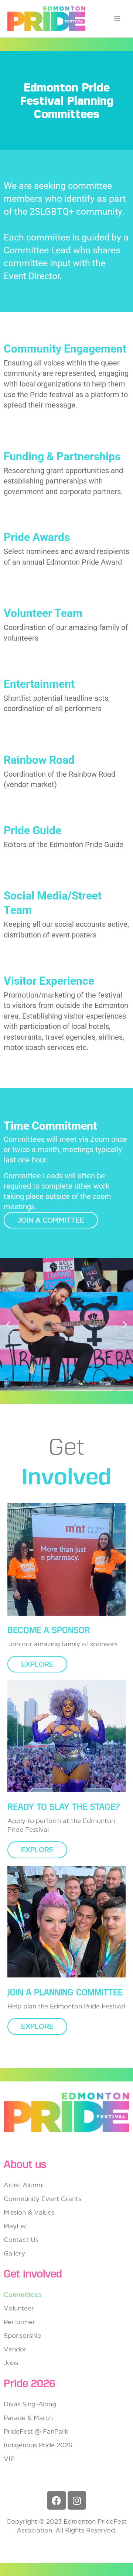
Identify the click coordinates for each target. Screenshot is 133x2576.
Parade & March (28, 2418)
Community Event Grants (42, 2199)
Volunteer (19, 2308)
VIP (9, 2459)
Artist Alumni (24, 2185)
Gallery (14, 2253)
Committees (23, 2294)
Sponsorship (23, 2335)
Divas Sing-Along (30, 2404)
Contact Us (21, 2239)
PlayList (16, 2226)
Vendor (15, 2349)
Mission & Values (29, 2212)
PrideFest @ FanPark (36, 2431)
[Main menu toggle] (117, 19)
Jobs (11, 2363)
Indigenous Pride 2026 (38, 2445)
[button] (8, 1325)
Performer (19, 2322)
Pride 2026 (30, 2383)
